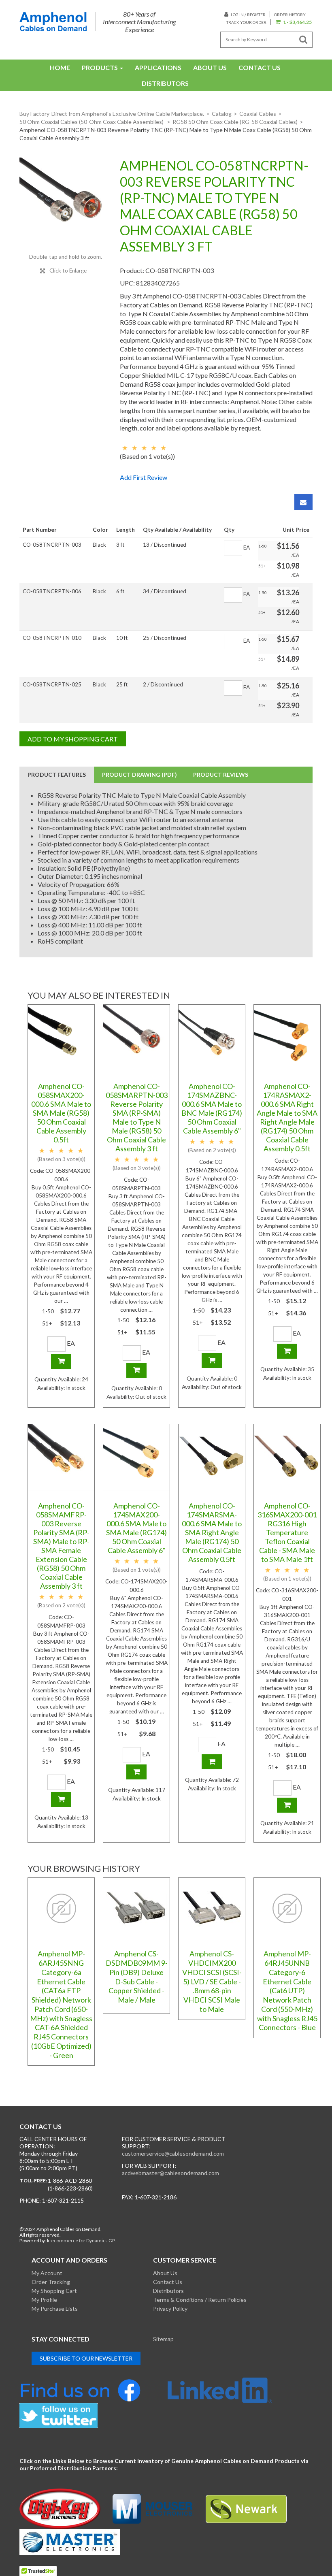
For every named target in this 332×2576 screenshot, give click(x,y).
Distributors (165, 83)
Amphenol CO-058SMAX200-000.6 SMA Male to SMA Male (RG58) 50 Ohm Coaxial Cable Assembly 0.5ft (61, 1113)
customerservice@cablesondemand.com (173, 2153)
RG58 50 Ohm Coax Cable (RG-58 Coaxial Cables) (235, 122)
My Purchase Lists (55, 2309)
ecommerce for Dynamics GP (83, 2240)
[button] (293, 22)
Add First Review (144, 477)
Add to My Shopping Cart (73, 739)
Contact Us (260, 67)
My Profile (44, 2300)
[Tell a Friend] (303, 502)
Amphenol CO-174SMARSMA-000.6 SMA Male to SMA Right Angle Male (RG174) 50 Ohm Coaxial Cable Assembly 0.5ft (212, 1532)
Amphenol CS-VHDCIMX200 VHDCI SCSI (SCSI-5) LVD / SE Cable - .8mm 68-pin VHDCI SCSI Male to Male (212, 1981)
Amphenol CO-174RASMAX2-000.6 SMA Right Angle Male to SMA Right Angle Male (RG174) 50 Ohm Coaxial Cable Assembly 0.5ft (287, 1117)
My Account (47, 2273)
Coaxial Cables (258, 114)
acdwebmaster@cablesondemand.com (170, 2173)
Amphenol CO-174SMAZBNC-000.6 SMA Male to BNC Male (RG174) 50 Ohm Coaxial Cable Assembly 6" (212, 1108)
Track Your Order (246, 22)
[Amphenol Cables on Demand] (53, 22)
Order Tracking (51, 2282)
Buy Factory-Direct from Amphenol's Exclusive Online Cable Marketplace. (112, 114)
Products (100, 67)
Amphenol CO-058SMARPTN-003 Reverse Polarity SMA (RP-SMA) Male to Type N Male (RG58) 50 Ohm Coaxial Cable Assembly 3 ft (137, 1117)
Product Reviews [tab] (221, 775)
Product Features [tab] (57, 775)
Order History (290, 15)
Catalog (222, 114)
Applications (158, 67)
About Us (210, 67)
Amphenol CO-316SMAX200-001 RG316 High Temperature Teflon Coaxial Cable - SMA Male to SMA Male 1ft (287, 1532)
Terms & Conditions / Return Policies (200, 2300)
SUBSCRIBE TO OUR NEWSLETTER (86, 2358)
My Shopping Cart (54, 2291)
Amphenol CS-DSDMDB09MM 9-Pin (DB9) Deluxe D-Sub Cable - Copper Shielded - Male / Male (137, 1977)
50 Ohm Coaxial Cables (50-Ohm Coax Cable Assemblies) (92, 122)
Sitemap (163, 2339)
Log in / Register (248, 15)
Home (60, 67)
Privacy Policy (170, 2309)
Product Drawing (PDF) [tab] (139, 775)
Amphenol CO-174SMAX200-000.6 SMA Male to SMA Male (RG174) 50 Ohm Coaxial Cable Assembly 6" (136, 1528)
